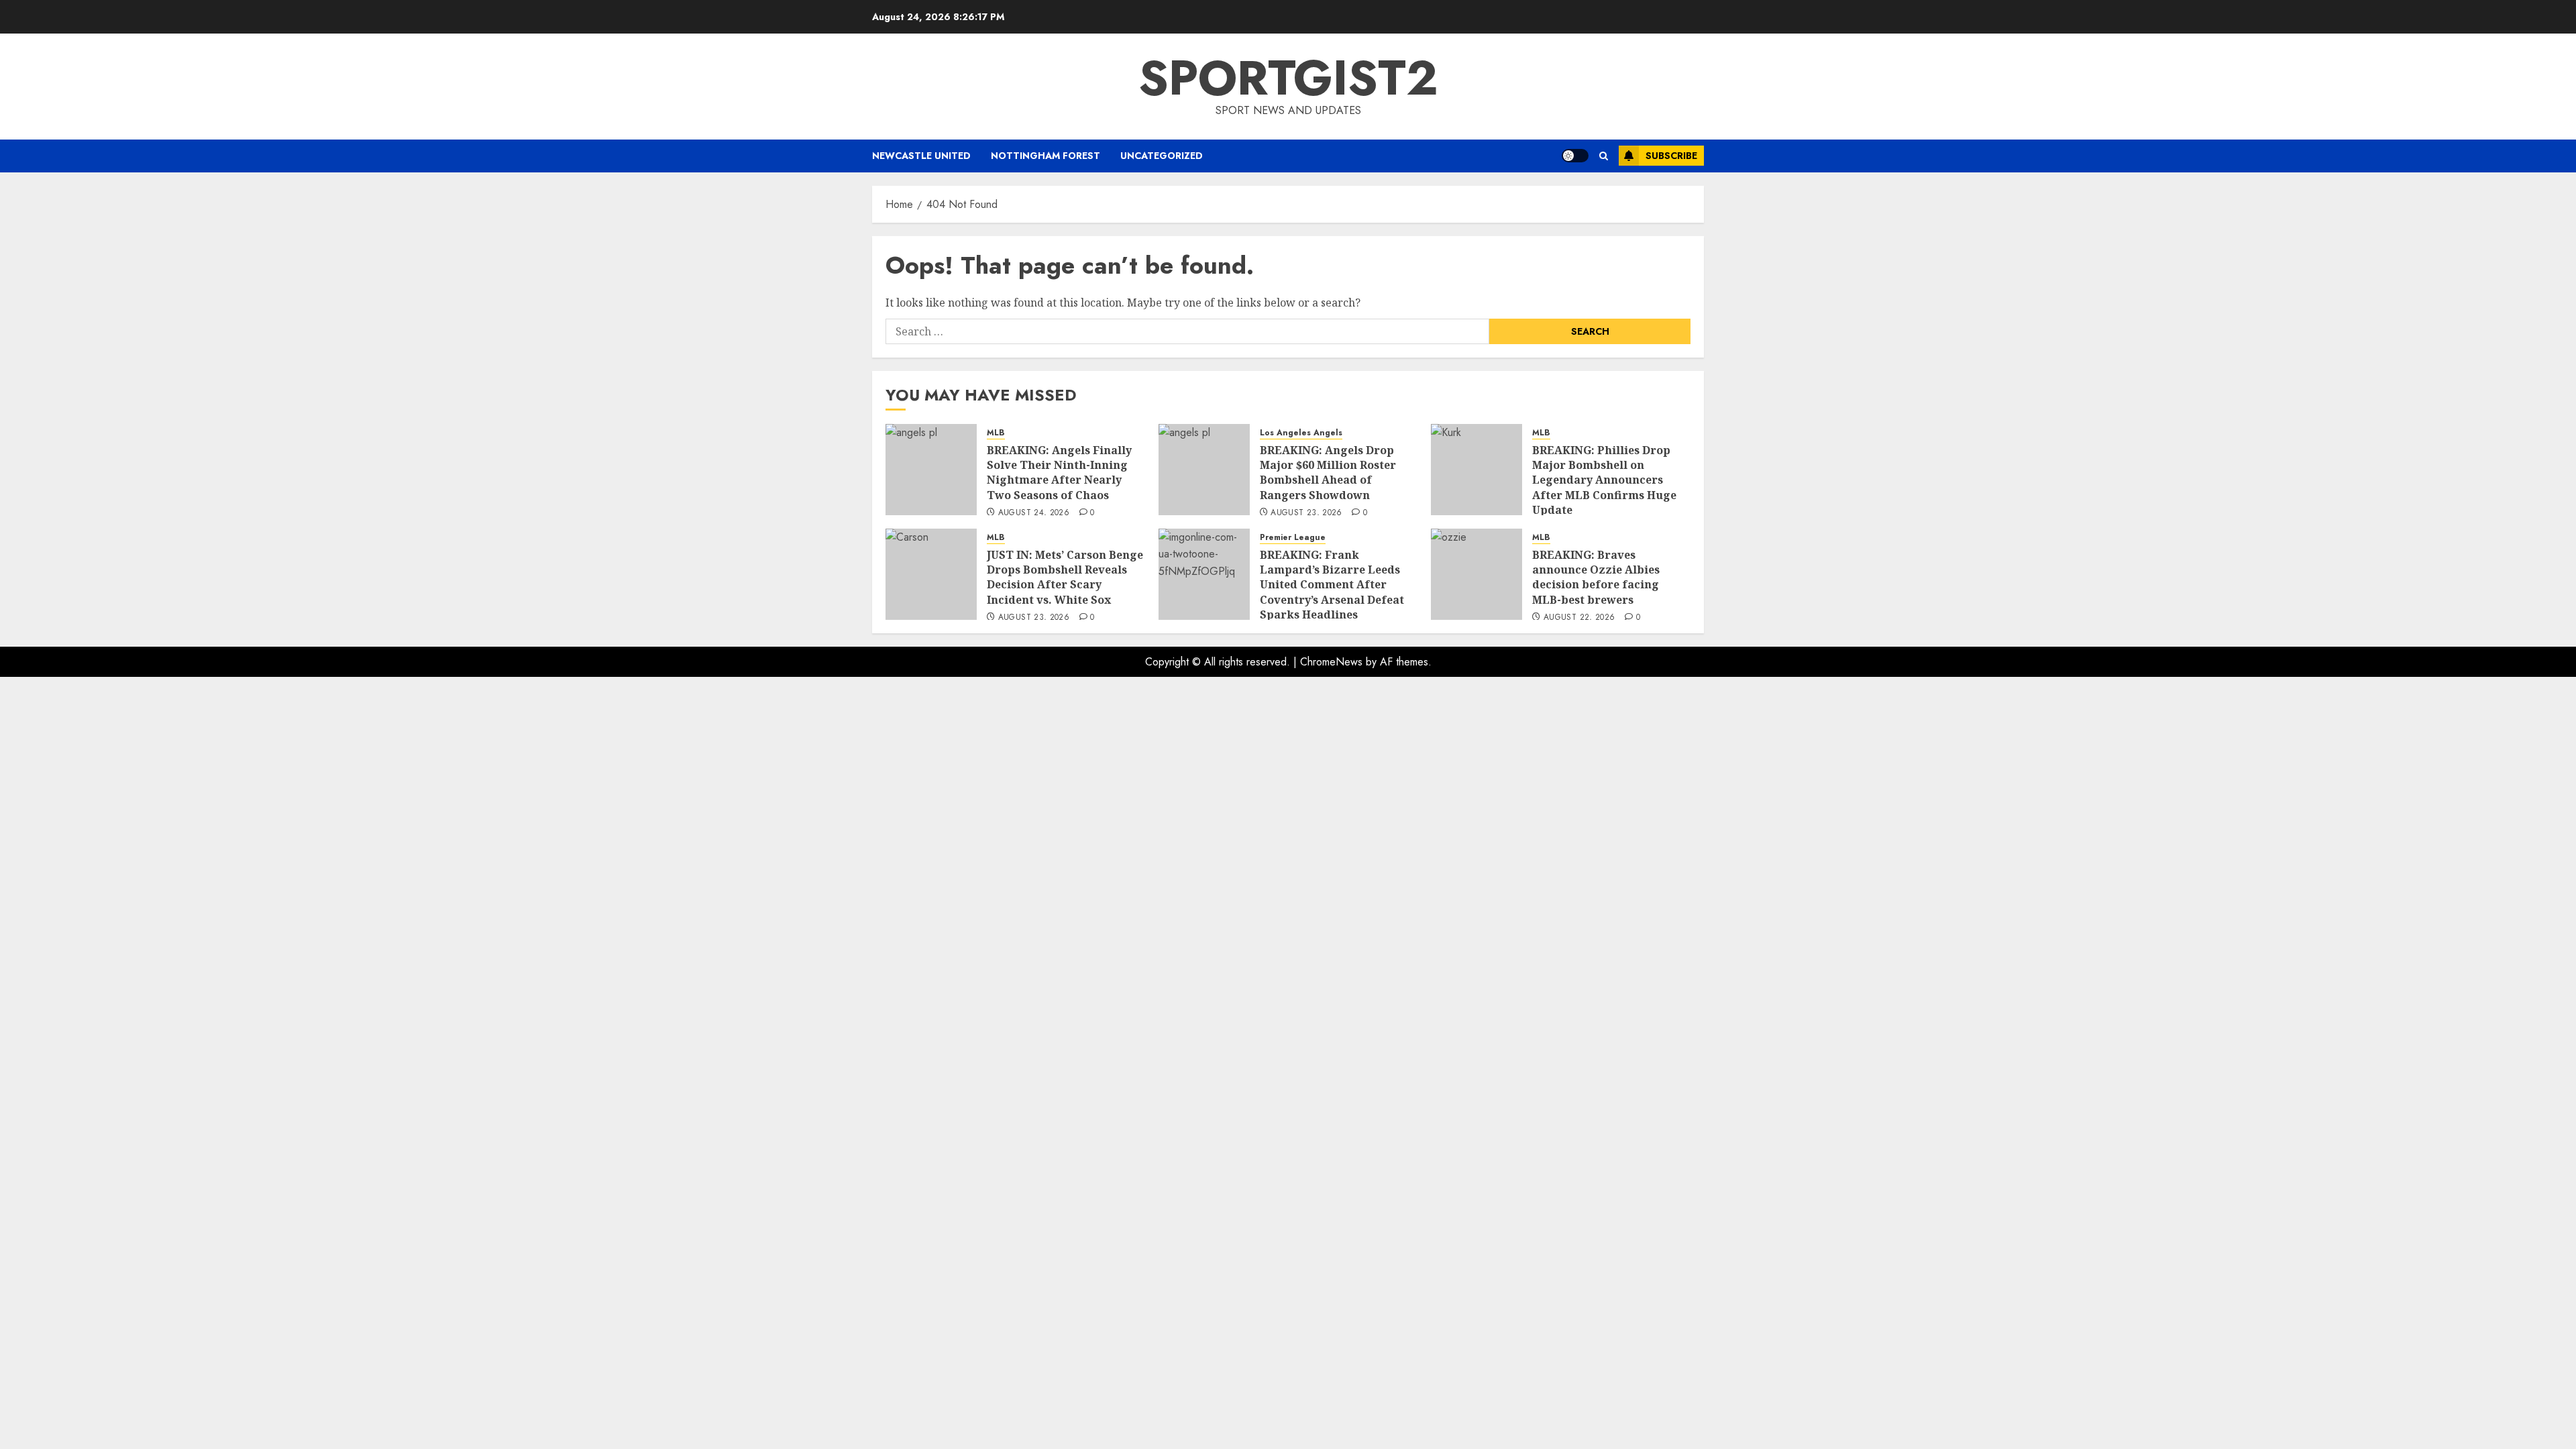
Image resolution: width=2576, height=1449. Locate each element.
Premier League (1293, 538)
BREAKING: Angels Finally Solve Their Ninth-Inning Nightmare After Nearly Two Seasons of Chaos (1059, 473)
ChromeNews (1331, 662)
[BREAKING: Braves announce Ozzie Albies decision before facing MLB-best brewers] (1477, 574)
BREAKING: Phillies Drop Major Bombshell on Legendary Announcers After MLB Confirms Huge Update (1604, 480)
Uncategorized (1162, 156)
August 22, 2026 (1579, 618)
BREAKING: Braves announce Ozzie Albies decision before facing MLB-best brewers (1596, 577)
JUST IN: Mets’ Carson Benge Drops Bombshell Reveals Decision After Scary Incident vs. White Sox (1065, 577)
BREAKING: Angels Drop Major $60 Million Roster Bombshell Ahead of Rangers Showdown (1328, 473)
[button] (1604, 156)
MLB (996, 433)
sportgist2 (1288, 78)
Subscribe (1671, 156)
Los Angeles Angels (1301, 433)
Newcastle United (921, 156)
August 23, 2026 (1306, 513)
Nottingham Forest (1045, 156)
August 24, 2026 (1034, 513)
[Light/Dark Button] (1575, 156)
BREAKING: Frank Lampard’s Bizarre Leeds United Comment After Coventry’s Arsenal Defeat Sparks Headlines (1332, 585)
